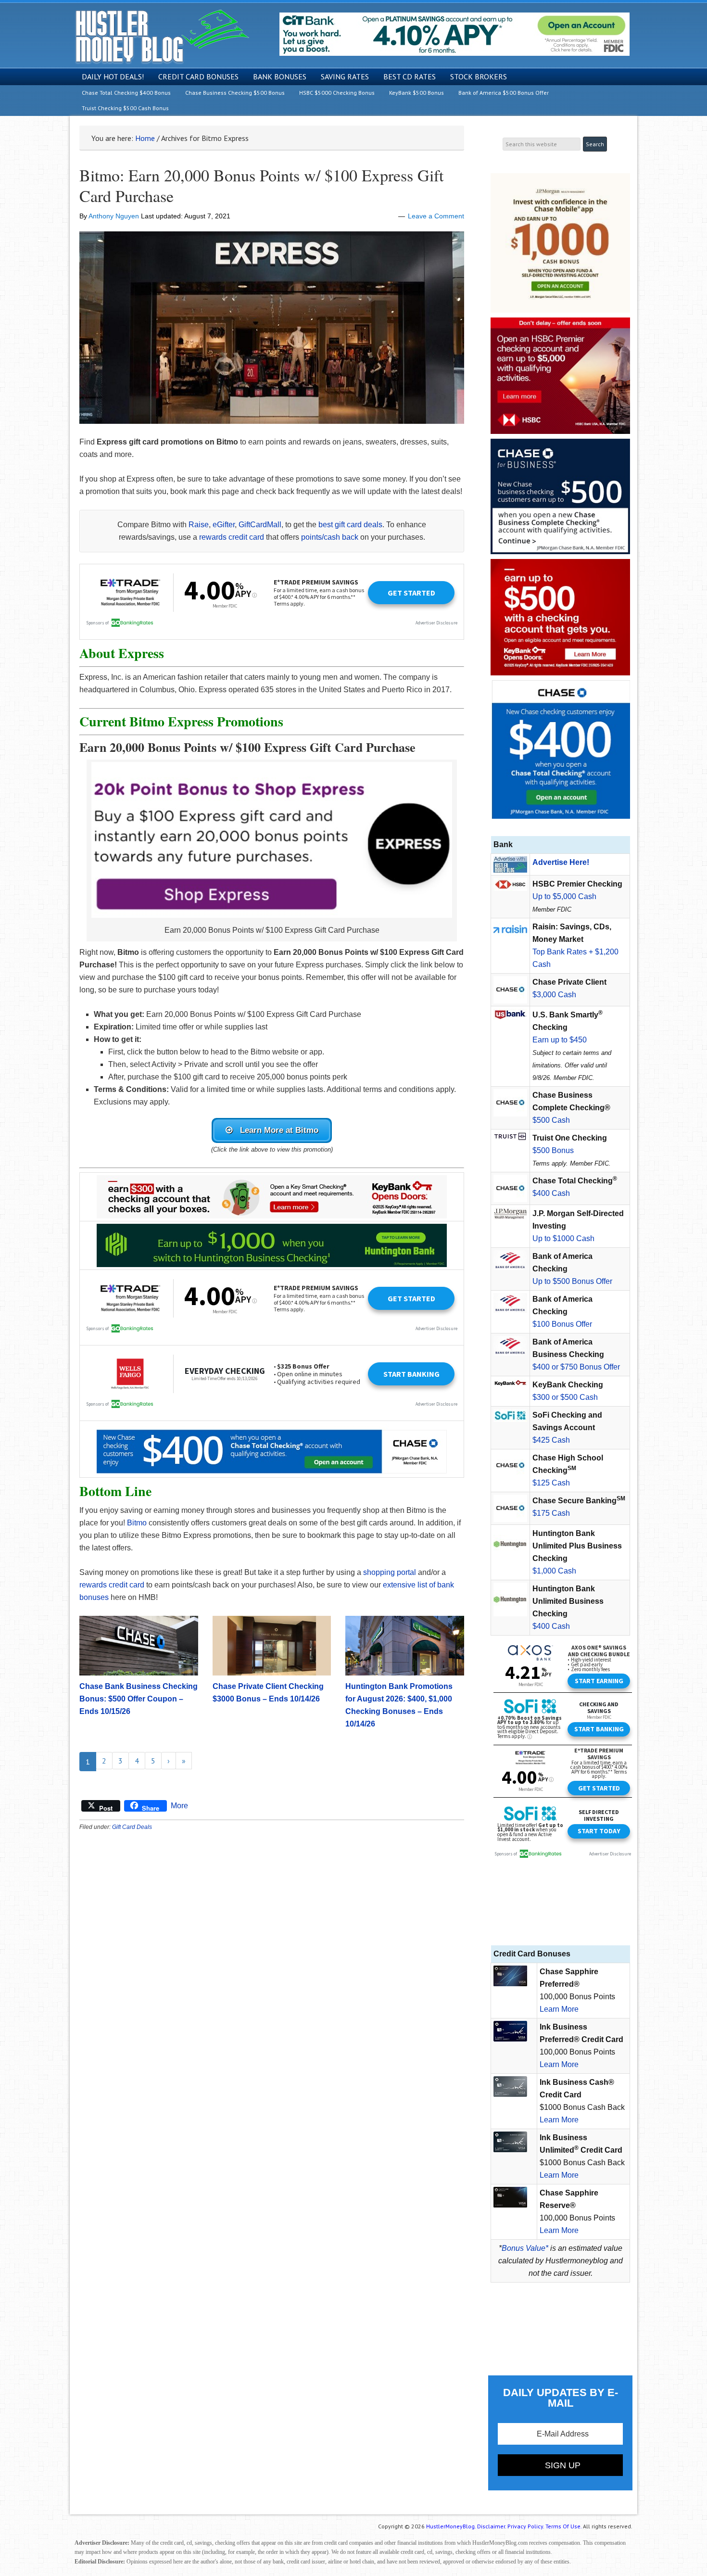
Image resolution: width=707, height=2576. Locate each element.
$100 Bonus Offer (562, 1324)
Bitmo (137, 1523)
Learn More (559, 2009)
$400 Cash (551, 1193)
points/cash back (330, 537)
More (179, 1806)
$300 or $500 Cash (565, 1397)
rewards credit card (232, 537)
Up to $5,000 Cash (564, 896)
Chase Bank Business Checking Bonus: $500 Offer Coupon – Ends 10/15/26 (139, 1699)
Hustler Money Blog (162, 36)
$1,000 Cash (554, 1571)
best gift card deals (350, 525)
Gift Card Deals (132, 1827)
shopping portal (390, 1572)
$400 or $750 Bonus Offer (576, 1367)
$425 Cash (551, 1440)
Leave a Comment (436, 216)
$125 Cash (551, 1483)
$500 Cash (551, 1120)
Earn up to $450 (560, 1040)
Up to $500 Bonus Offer (572, 1281)
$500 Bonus (553, 1150)
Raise (199, 525)
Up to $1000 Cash (563, 1238)
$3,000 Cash (554, 995)
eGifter (224, 525)
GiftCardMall (260, 525)
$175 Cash (551, 1513)
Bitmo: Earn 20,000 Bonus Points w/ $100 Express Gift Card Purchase (261, 185)
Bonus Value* (525, 2248)
